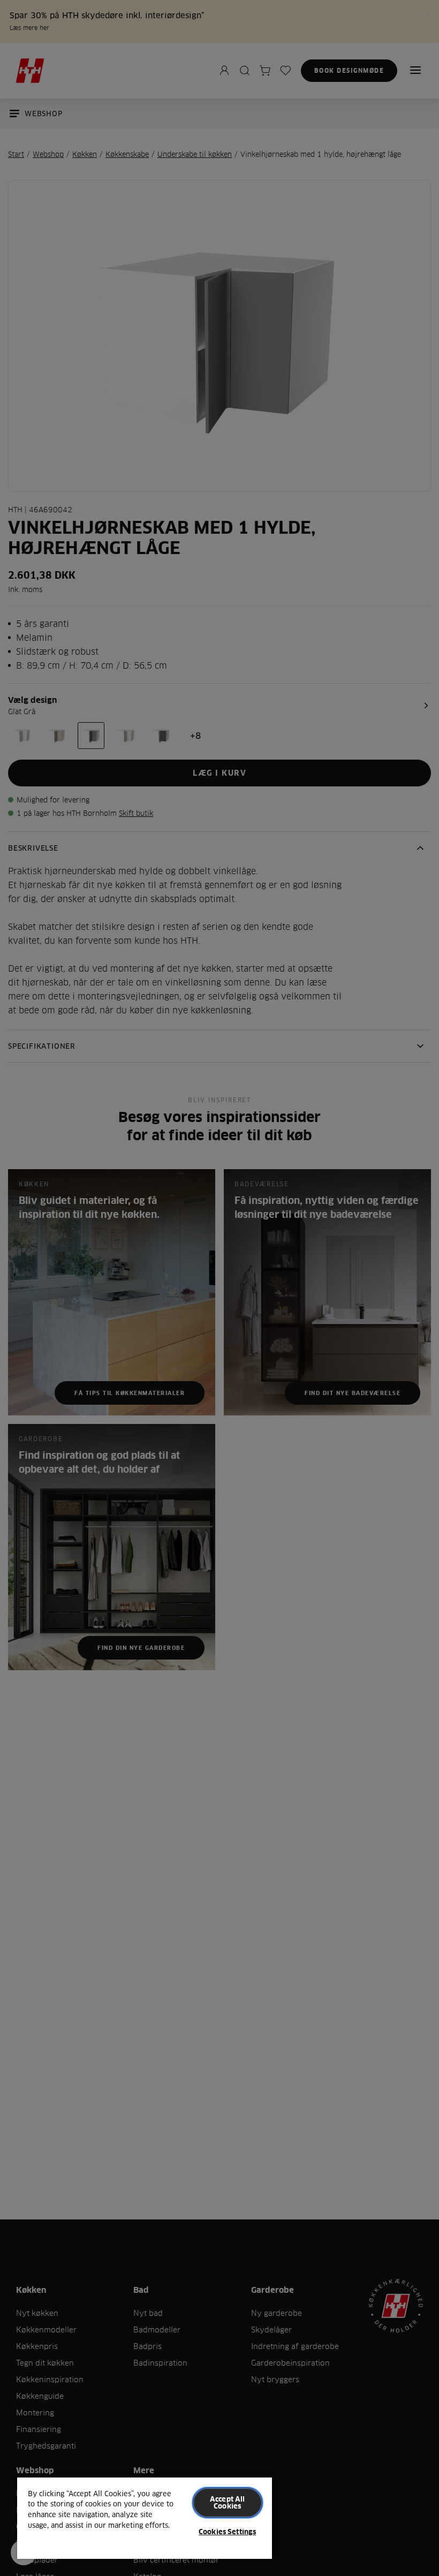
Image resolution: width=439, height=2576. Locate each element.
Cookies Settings (227, 2532)
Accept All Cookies (227, 2502)
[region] (145, 2518)
